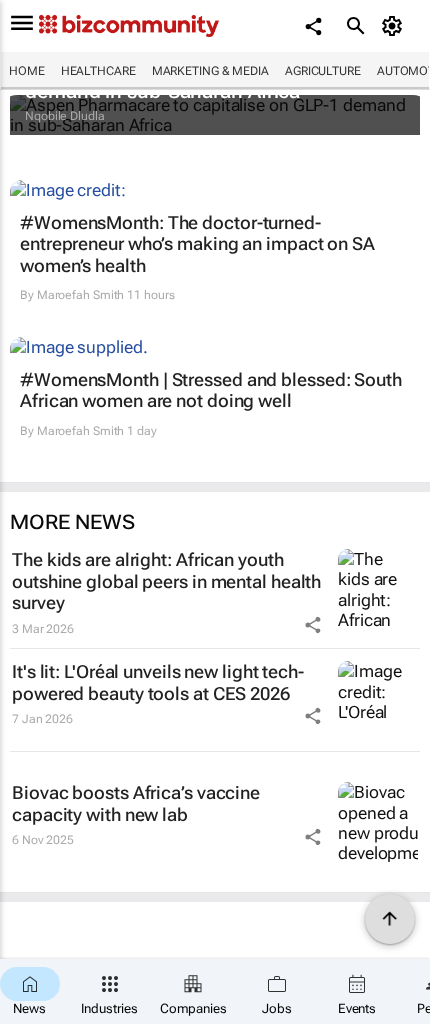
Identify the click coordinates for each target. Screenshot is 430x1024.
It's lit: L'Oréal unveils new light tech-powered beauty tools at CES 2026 (158, 682)
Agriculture (323, 71)
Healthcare (98, 71)
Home (27, 71)
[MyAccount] (395, 26)
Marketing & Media (210, 71)
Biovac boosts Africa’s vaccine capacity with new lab (136, 803)
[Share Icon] (313, 625)
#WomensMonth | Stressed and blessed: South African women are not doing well (211, 390)
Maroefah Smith (81, 295)
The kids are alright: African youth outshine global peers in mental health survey (166, 581)
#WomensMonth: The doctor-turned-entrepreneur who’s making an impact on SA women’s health (197, 244)
